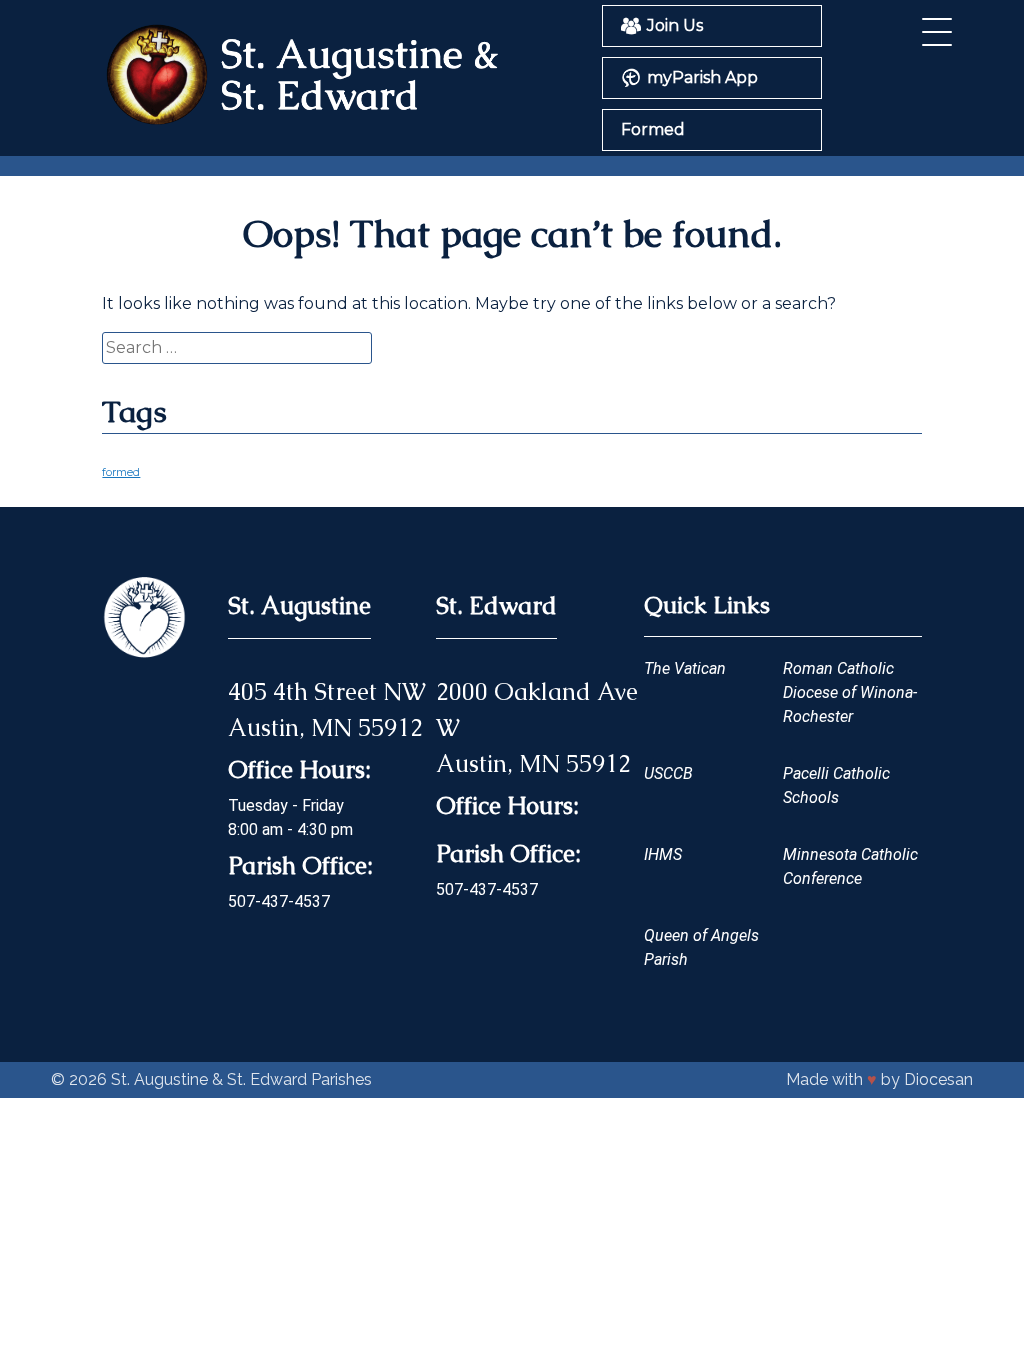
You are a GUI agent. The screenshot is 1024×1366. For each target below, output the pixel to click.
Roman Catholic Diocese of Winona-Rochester (850, 692)
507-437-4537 (279, 901)
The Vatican (685, 668)
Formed (653, 129)
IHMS (663, 854)
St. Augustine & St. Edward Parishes (241, 1079)
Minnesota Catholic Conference (850, 866)
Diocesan (938, 1079)
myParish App (702, 77)
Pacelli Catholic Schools (836, 785)
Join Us (675, 25)
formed (121, 472)
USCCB (668, 773)
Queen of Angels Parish (701, 947)
